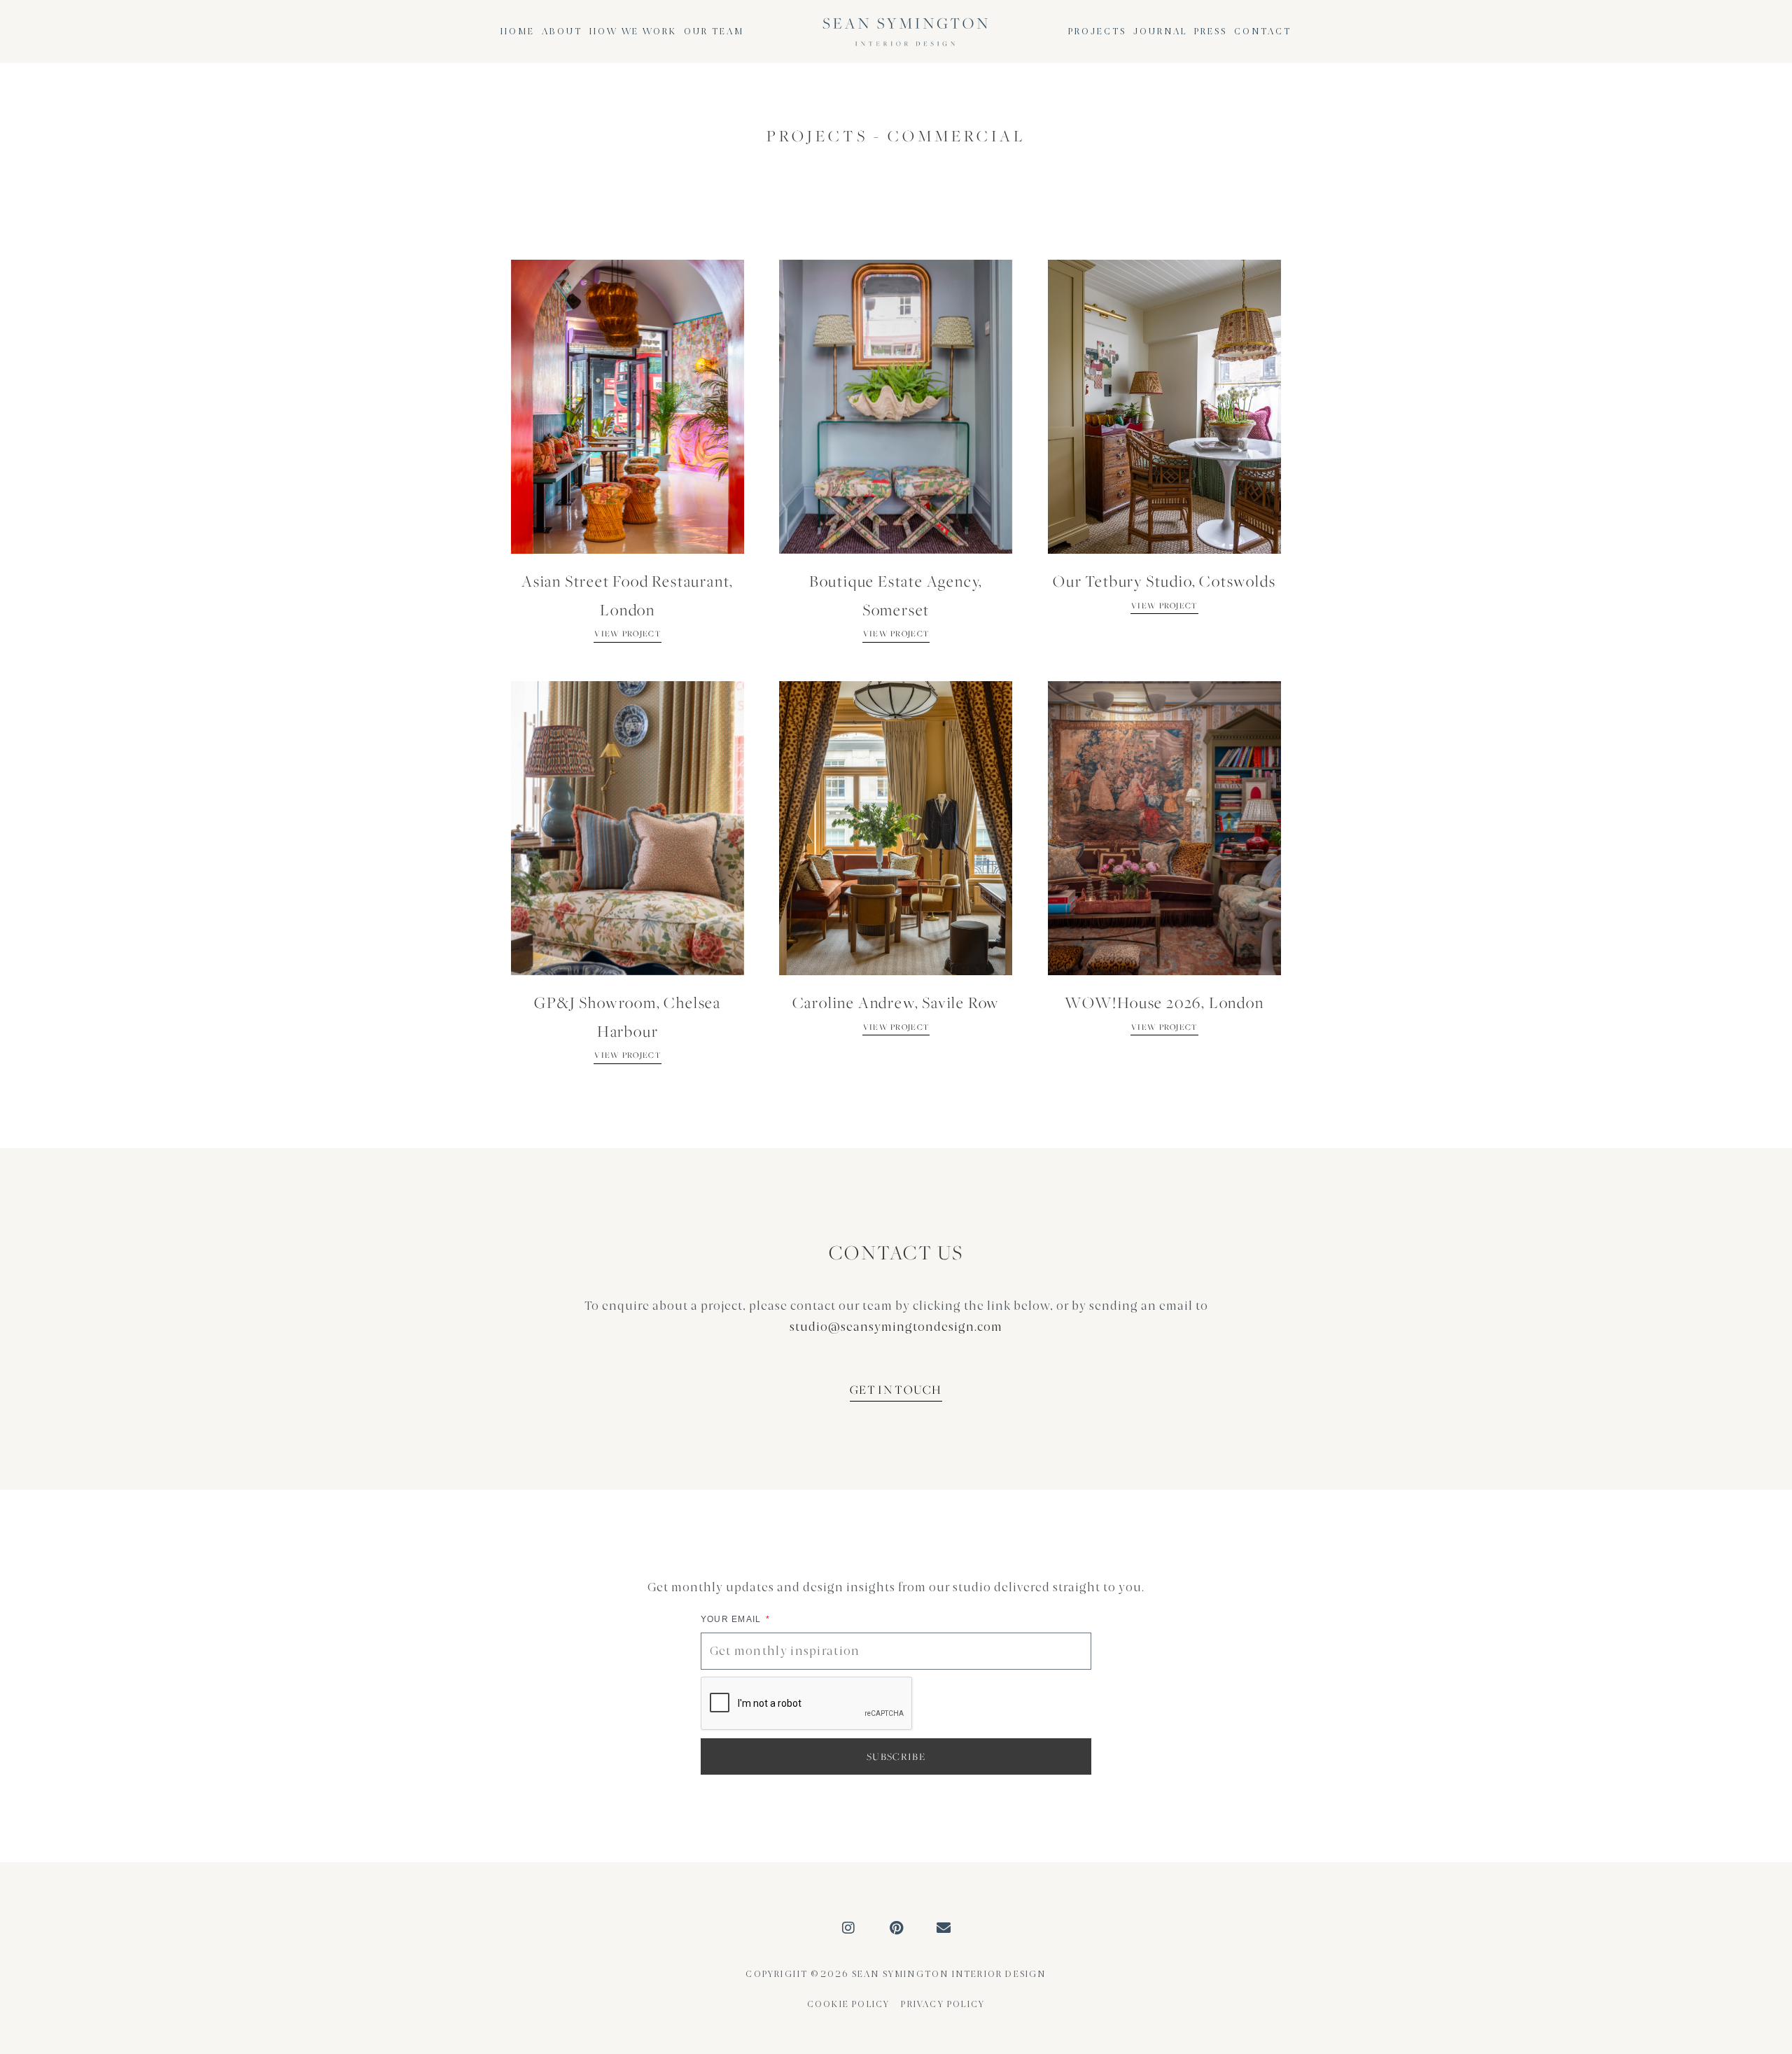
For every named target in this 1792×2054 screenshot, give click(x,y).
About (562, 32)
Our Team (714, 32)
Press (1211, 32)
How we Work (633, 32)
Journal (1160, 32)
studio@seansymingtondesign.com (896, 1327)
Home (518, 32)
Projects (1097, 32)
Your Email (733, 1619)
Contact (1263, 32)
